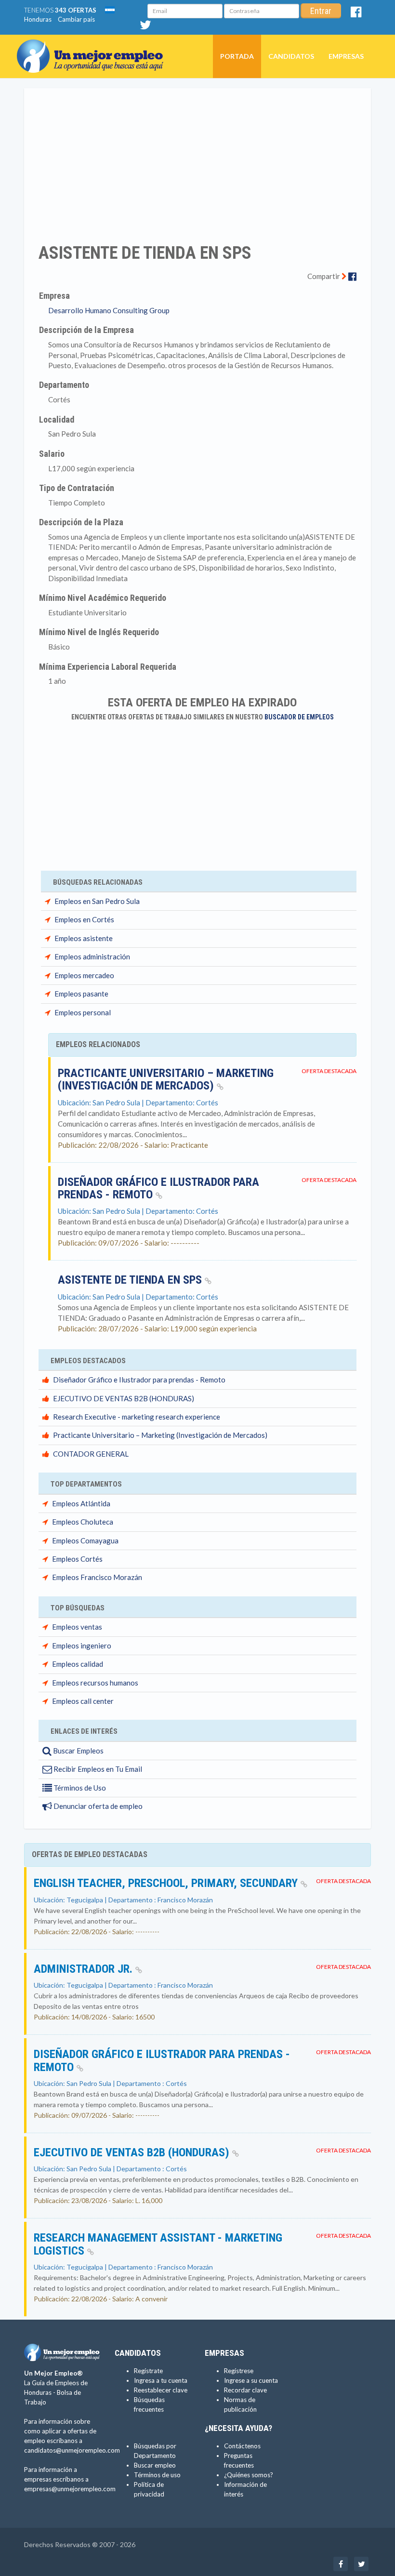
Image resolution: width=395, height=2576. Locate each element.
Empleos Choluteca (83, 1522)
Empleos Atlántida (81, 1503)
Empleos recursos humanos (95, 1683)
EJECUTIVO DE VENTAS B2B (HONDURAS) (124, 1398)
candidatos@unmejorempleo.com (72, 2450)
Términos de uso (157, 2475)
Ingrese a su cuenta (251, 2380)
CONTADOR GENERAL (91, 1454)
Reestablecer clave (161, 2390)
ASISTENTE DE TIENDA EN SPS (131, 1280)
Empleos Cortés (77, 1559)
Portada (237, 56)
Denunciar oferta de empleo (97, 1806)
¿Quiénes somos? (249, 2475)
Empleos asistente (84, 938)
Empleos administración (92, 956)
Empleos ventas (77, 1627)
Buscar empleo (155, 2465)
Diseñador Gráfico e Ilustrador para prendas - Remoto (158, 1188)
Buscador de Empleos (299, 717)
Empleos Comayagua (85, 1540)
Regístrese (239, 2371)
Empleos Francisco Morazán (97, 1577)
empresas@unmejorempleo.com (70, 2489)
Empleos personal (83, 1012)
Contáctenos (242, 2446)
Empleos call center (83, 1701)
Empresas (346, 56)
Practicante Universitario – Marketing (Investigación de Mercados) (166, 1079)
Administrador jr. (85, 1969)
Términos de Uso (79, 1788)
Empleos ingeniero (82, 1646)
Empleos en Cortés (84, 919)
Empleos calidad (78, 1664)
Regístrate (148, 2371)
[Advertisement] (197, 159)
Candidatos (291, 56)
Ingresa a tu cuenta (161, 2380)
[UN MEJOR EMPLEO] (94, 47)
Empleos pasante (81, 994)
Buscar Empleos (78, 1751)
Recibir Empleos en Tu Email (97, 1769)
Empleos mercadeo (84, 975)
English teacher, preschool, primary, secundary (167, 1883)
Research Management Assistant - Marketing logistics (158, 2244)
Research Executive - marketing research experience (137, 1417)
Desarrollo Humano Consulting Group (109, 310)
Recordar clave (245, 2390)
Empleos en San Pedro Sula (97, 901)
